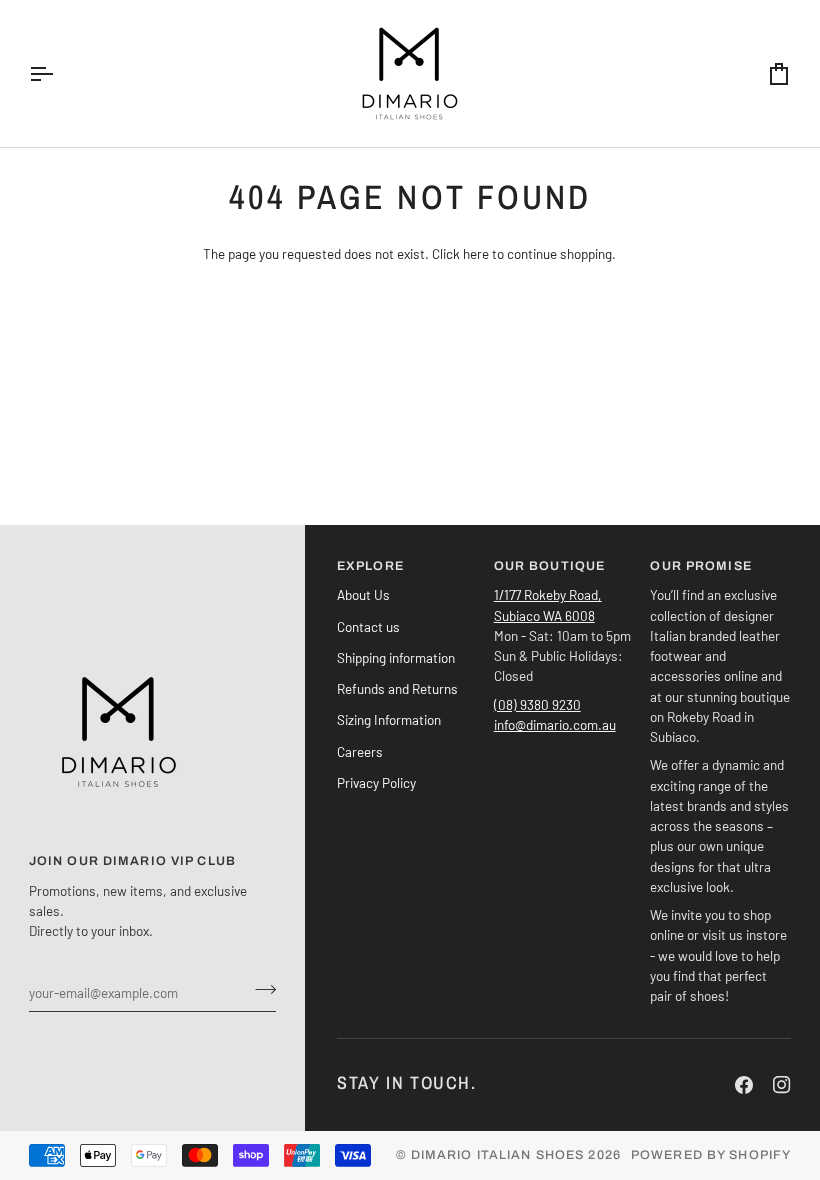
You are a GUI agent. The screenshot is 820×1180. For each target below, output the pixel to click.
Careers (360, 751)
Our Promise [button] (700, 566)
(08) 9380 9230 (537, 704)
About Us (363, 594)
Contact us (368, 626)
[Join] (259, 990)
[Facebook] (744, 1085)
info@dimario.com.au (555, 724)
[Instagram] (782, 1085)
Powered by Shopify (711, 1155)
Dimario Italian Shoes (498, 1155)
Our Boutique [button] (550, 566)
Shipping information (396, 657)
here (476, 253)
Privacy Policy (376, 782)
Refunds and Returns (397, 688)
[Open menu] (59, 73)
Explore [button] (370, 566)
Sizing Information (389, 719)
